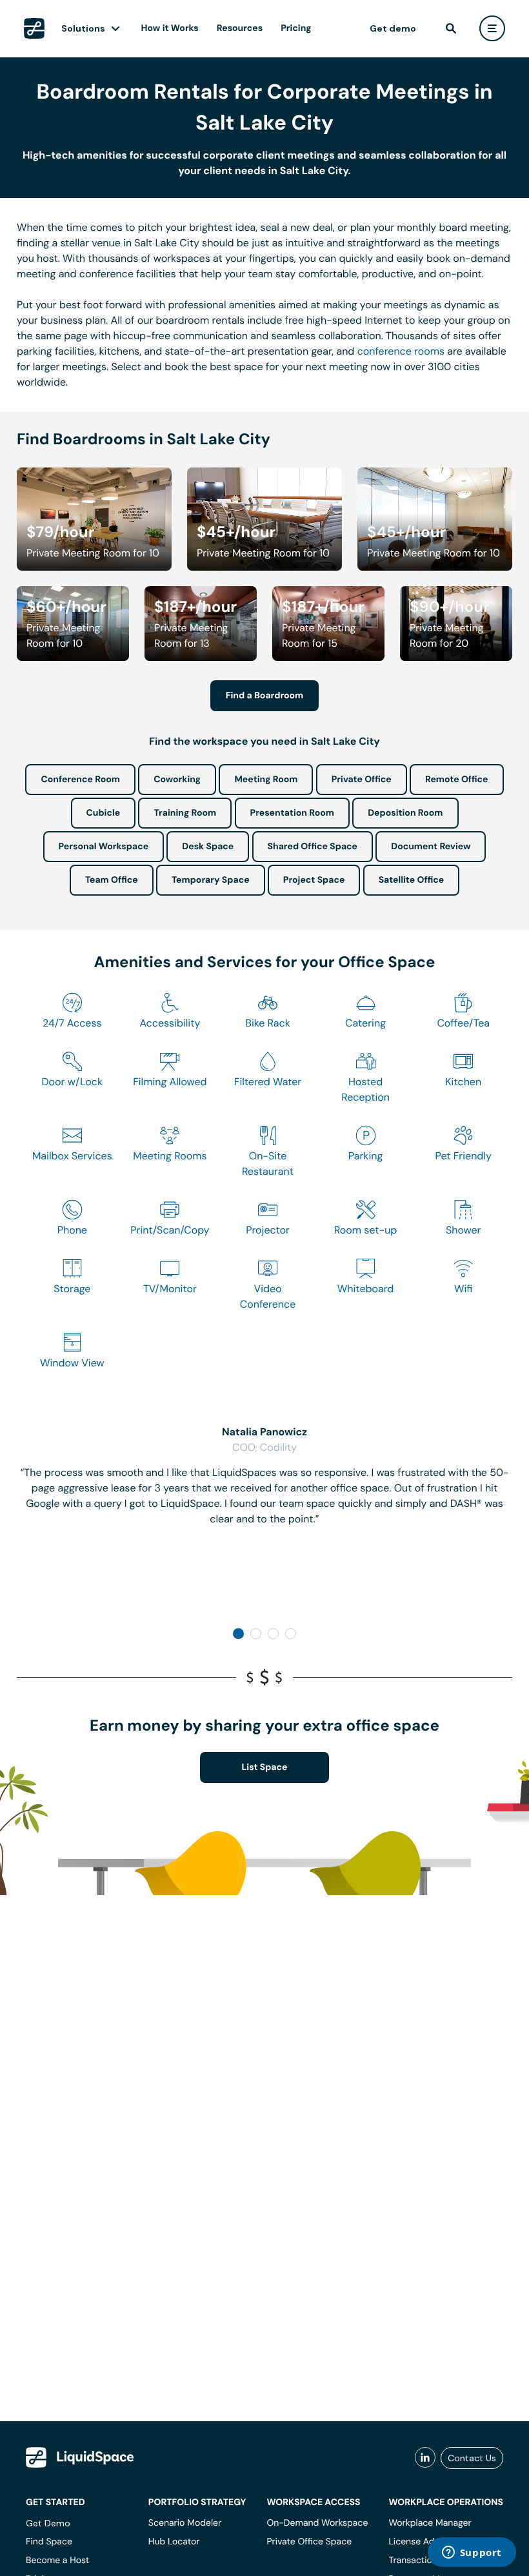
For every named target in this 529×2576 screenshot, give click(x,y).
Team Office (112, 880)
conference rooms (401, 351)
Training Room (185, 813)
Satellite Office (411, 880)
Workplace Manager (430, 2523)
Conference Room (80, 780)
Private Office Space (309, 2542)
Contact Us (472, 2458)
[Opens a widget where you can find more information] (472, 2553)
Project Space (314, 880)
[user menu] (492, 28)
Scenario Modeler (185, 2523)
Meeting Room (266, 780)
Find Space (49, 2542)
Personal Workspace (104, 847)
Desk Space (208, 847)
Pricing (296, 28)
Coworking (177, 780)
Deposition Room (405, 813)
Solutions (83, 28)
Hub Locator (174, 2542)
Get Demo (48, 2523)
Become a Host (57, 2561)
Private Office (362, 780)
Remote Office (457, 780)
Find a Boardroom (265, 696)
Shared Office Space (313, 847)
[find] (451, 28)
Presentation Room (292, 813)
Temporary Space (211, 880)
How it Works (170, 28)
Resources (240, 28)
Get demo (393, 28)
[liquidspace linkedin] (425, 2458)
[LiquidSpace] (80, 2457)
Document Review (431, 847)
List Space (265, 1767)
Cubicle (104, 813)
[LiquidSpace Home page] (34, 28)
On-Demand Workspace (317, 2523)
